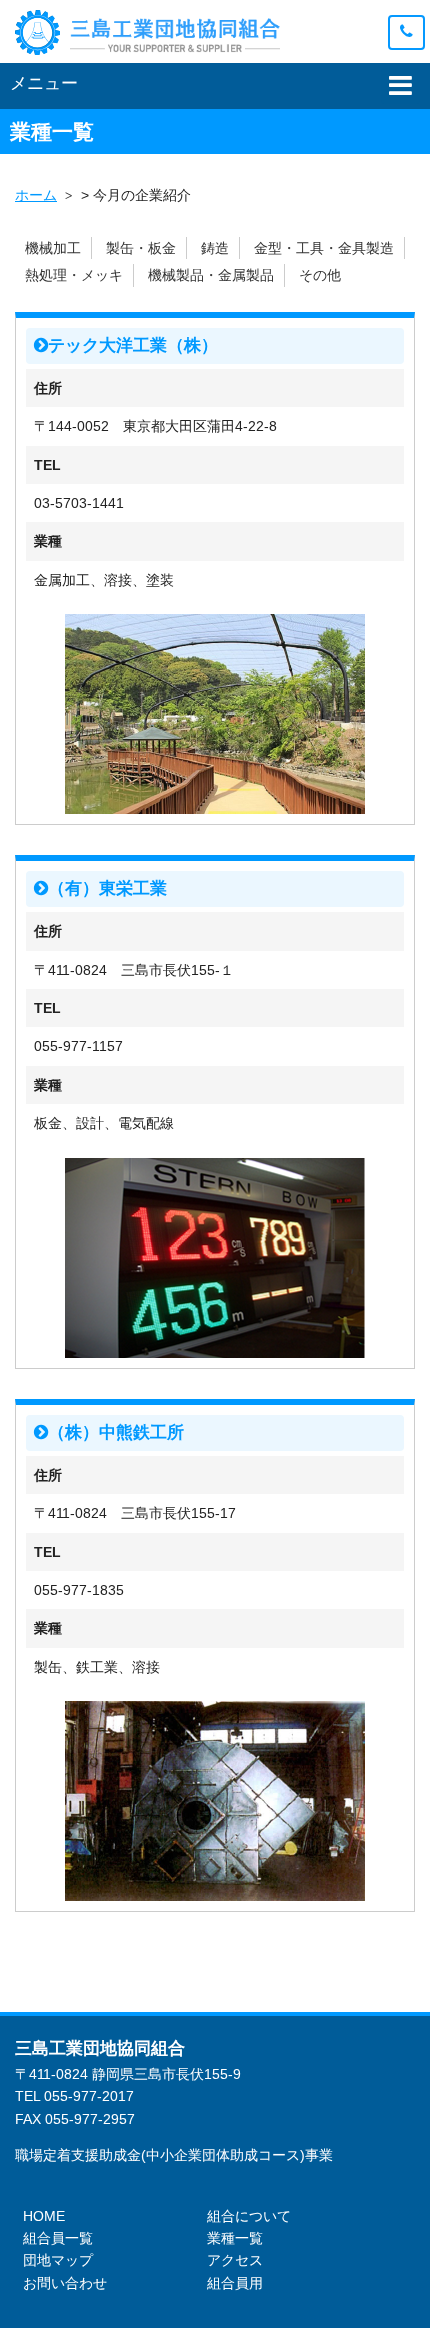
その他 (320, 275)
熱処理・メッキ (74, 275)
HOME (44, 2216)
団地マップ (58, 2260)
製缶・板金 (141, 248)
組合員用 (235, 2283)
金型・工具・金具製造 (324, 248)
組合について (249, 2216)
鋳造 (215, 248)
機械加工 (53, 248)
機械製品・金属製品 (211, 275)
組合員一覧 (58, 2238)
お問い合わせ (65, 2283)
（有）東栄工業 (107, 888)
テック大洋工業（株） (133, 345)
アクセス (235, 2260)
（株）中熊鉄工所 (116, 1432)
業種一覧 (235, 2238)
